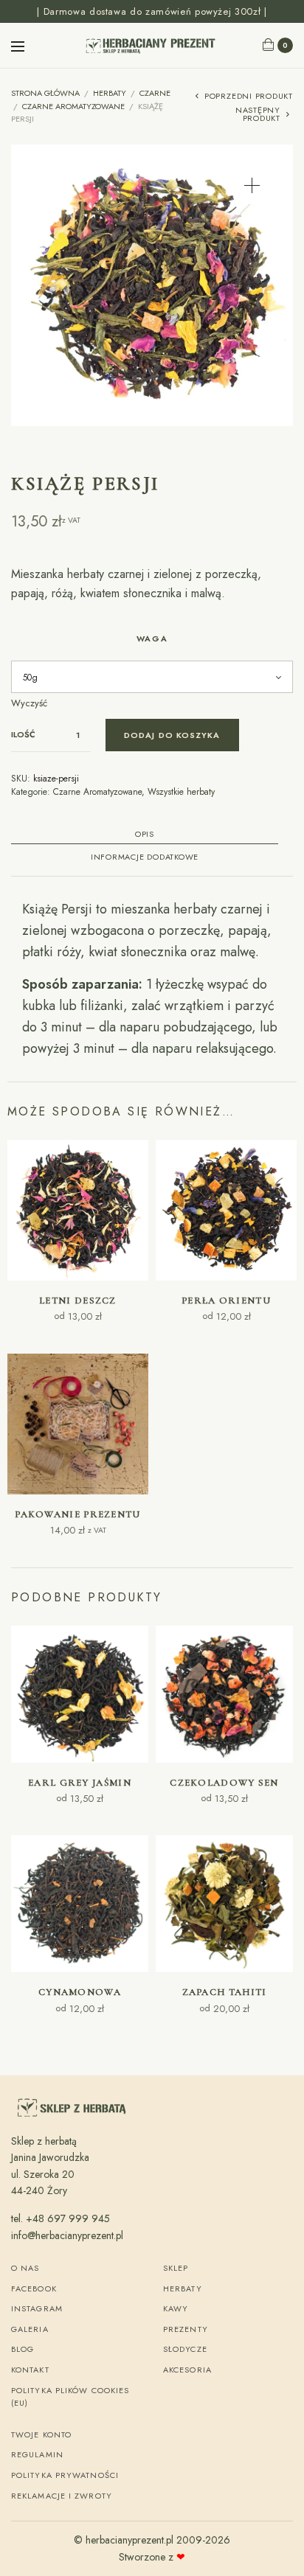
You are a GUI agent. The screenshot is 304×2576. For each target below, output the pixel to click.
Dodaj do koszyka (172, 735)
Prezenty (186, 2329)
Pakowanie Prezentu (77, 1514)
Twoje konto (41, 2434)
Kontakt (30, 2370)
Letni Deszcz (78, 1301)
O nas (25, 2268)
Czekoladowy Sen (224, 1783)
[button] (252, 185)
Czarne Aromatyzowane (73, 106)
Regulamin (37, 2454)
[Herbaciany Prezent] (152, 45)
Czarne (155, 93)
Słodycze (185, 2349)
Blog (23, 2349)
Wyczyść (29, 703)
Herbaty (110, 93)
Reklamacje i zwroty (62, 2496)
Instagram (37, 2308)
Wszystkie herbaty (181, 792)
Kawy (176, 2308)
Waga (152, 638)
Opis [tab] (145, 835)
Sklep (176, 2268)
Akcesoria (187, 2370)
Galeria (30, 2329)
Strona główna (45, 93)
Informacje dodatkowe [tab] (145, 858)
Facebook (34, 2288)
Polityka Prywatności (65, 2475)
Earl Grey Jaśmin (80, 1783)
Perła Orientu (226, 1301)
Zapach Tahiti (225, 1992)
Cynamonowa (80, 1992)
